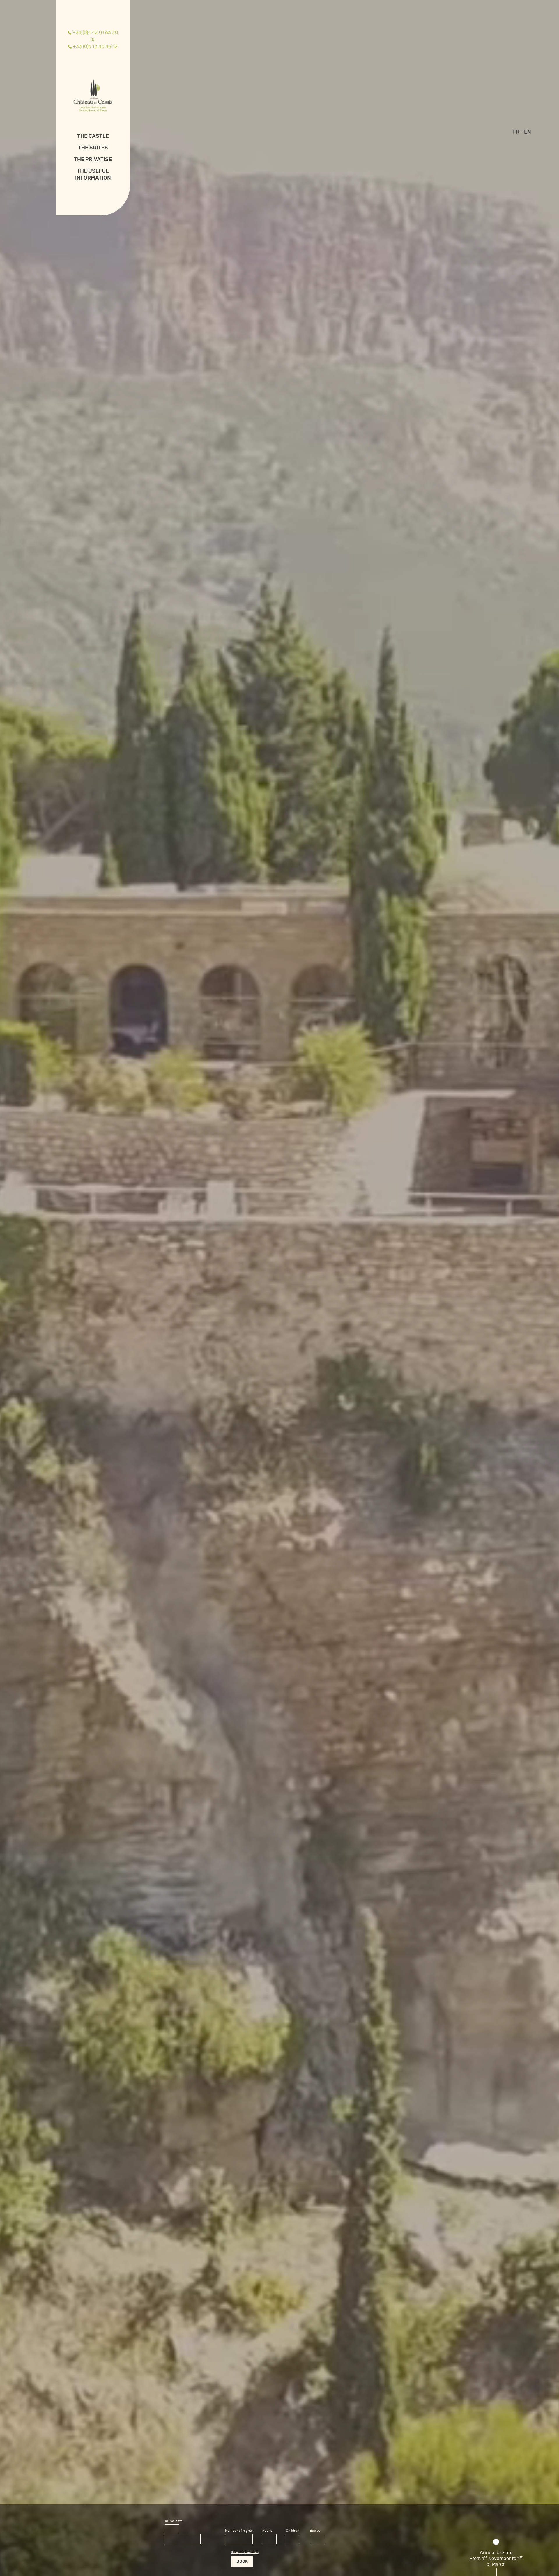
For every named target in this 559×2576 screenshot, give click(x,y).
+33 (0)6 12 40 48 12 (95, 46)
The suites (93, 148)
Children (293, 2531)
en (528, 132)
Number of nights (239, 2531)
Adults (267, 2531)
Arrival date (174, 2521)
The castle (93, 136)
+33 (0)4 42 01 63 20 (95, 32)
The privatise (93, 159)
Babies (315, 2531)
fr (516, 132)
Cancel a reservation (245, 2552)
